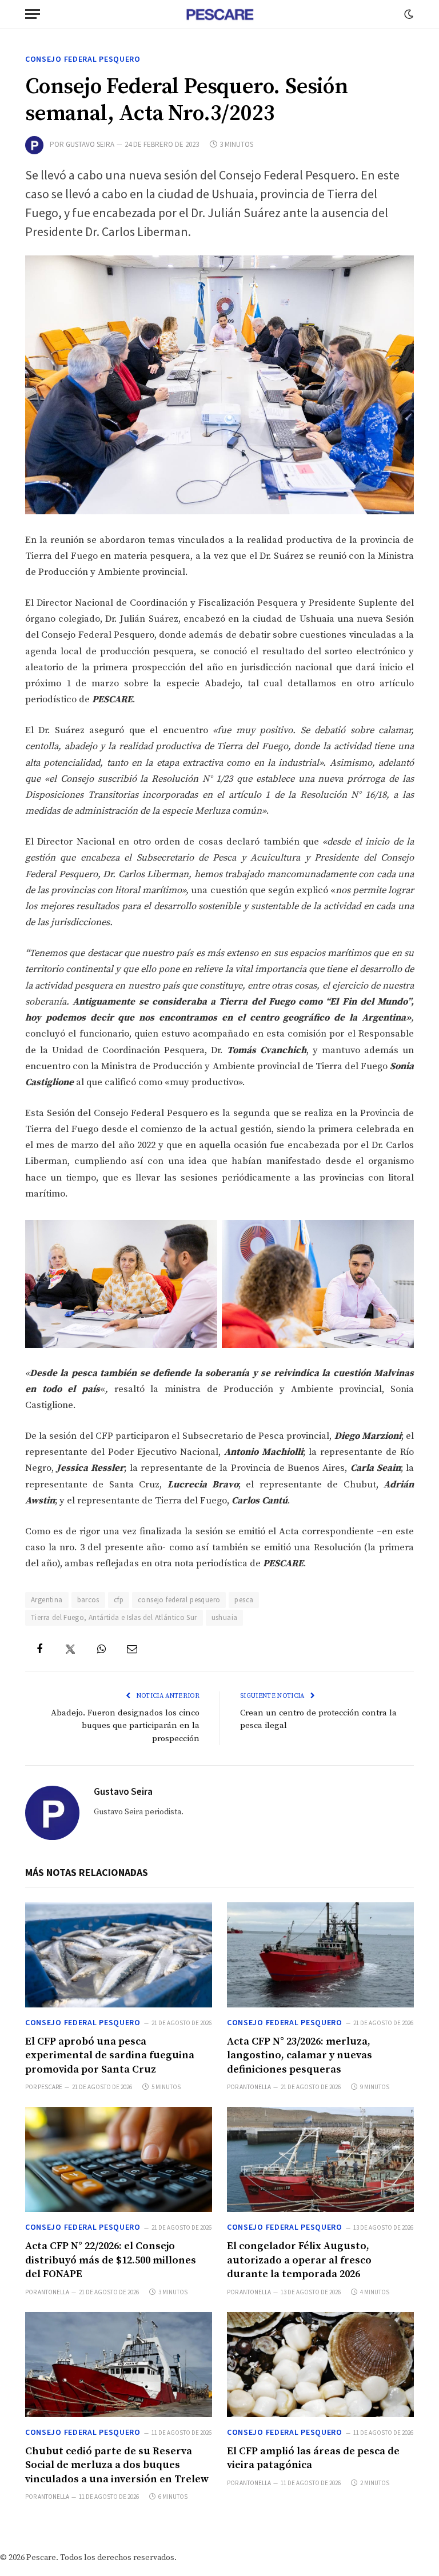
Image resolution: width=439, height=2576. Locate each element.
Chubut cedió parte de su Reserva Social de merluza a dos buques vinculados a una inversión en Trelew (117, 2465)
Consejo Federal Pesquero (83, 59)
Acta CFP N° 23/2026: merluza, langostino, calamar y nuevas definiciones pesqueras (300, 2055)
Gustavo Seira (90, 144)
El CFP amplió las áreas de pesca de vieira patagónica (313, 2458)
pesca (244, 1600)
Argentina (47, 1600)
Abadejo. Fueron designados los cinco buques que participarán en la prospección (125, 1726)
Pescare (50, 2087)
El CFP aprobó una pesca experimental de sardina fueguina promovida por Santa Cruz (110, 2055)
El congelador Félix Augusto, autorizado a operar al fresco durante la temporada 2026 (299, 2260)
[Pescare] (219, 14)
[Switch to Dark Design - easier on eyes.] (408, 14)
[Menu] (33, 14)
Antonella (255, 2087)
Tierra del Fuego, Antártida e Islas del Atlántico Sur (114, 1617)
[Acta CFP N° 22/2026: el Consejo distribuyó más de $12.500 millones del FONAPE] (119, 2159)
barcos (88, 1600)
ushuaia (225, 1617)
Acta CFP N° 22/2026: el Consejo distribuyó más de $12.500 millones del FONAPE (111, 2260)
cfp (119, 1600)
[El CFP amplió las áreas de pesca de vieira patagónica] (320, 2365)
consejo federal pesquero (179, 1600)
